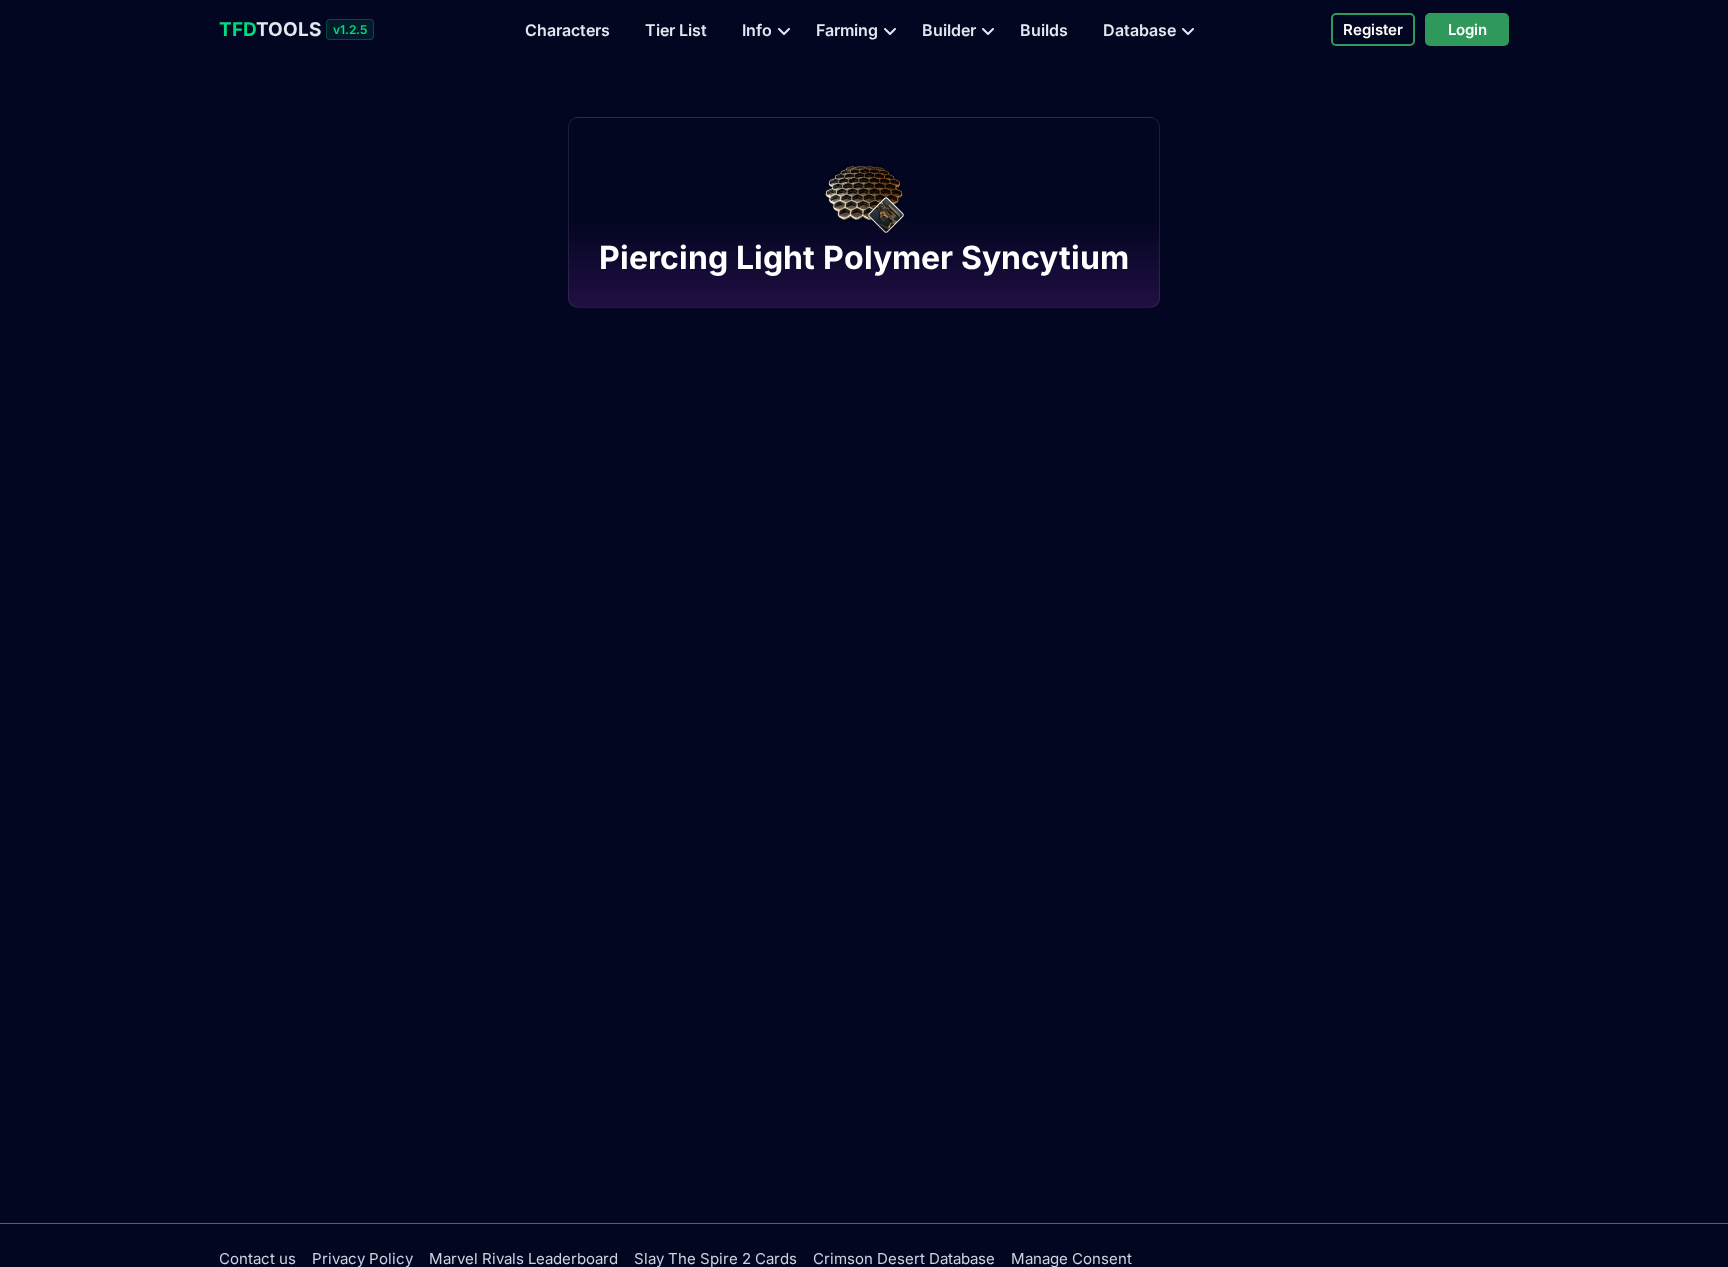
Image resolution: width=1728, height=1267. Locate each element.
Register (1373, 29)
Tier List (676, 30)
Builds (1044, 30)
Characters (567, 30)
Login (1467, 29)
